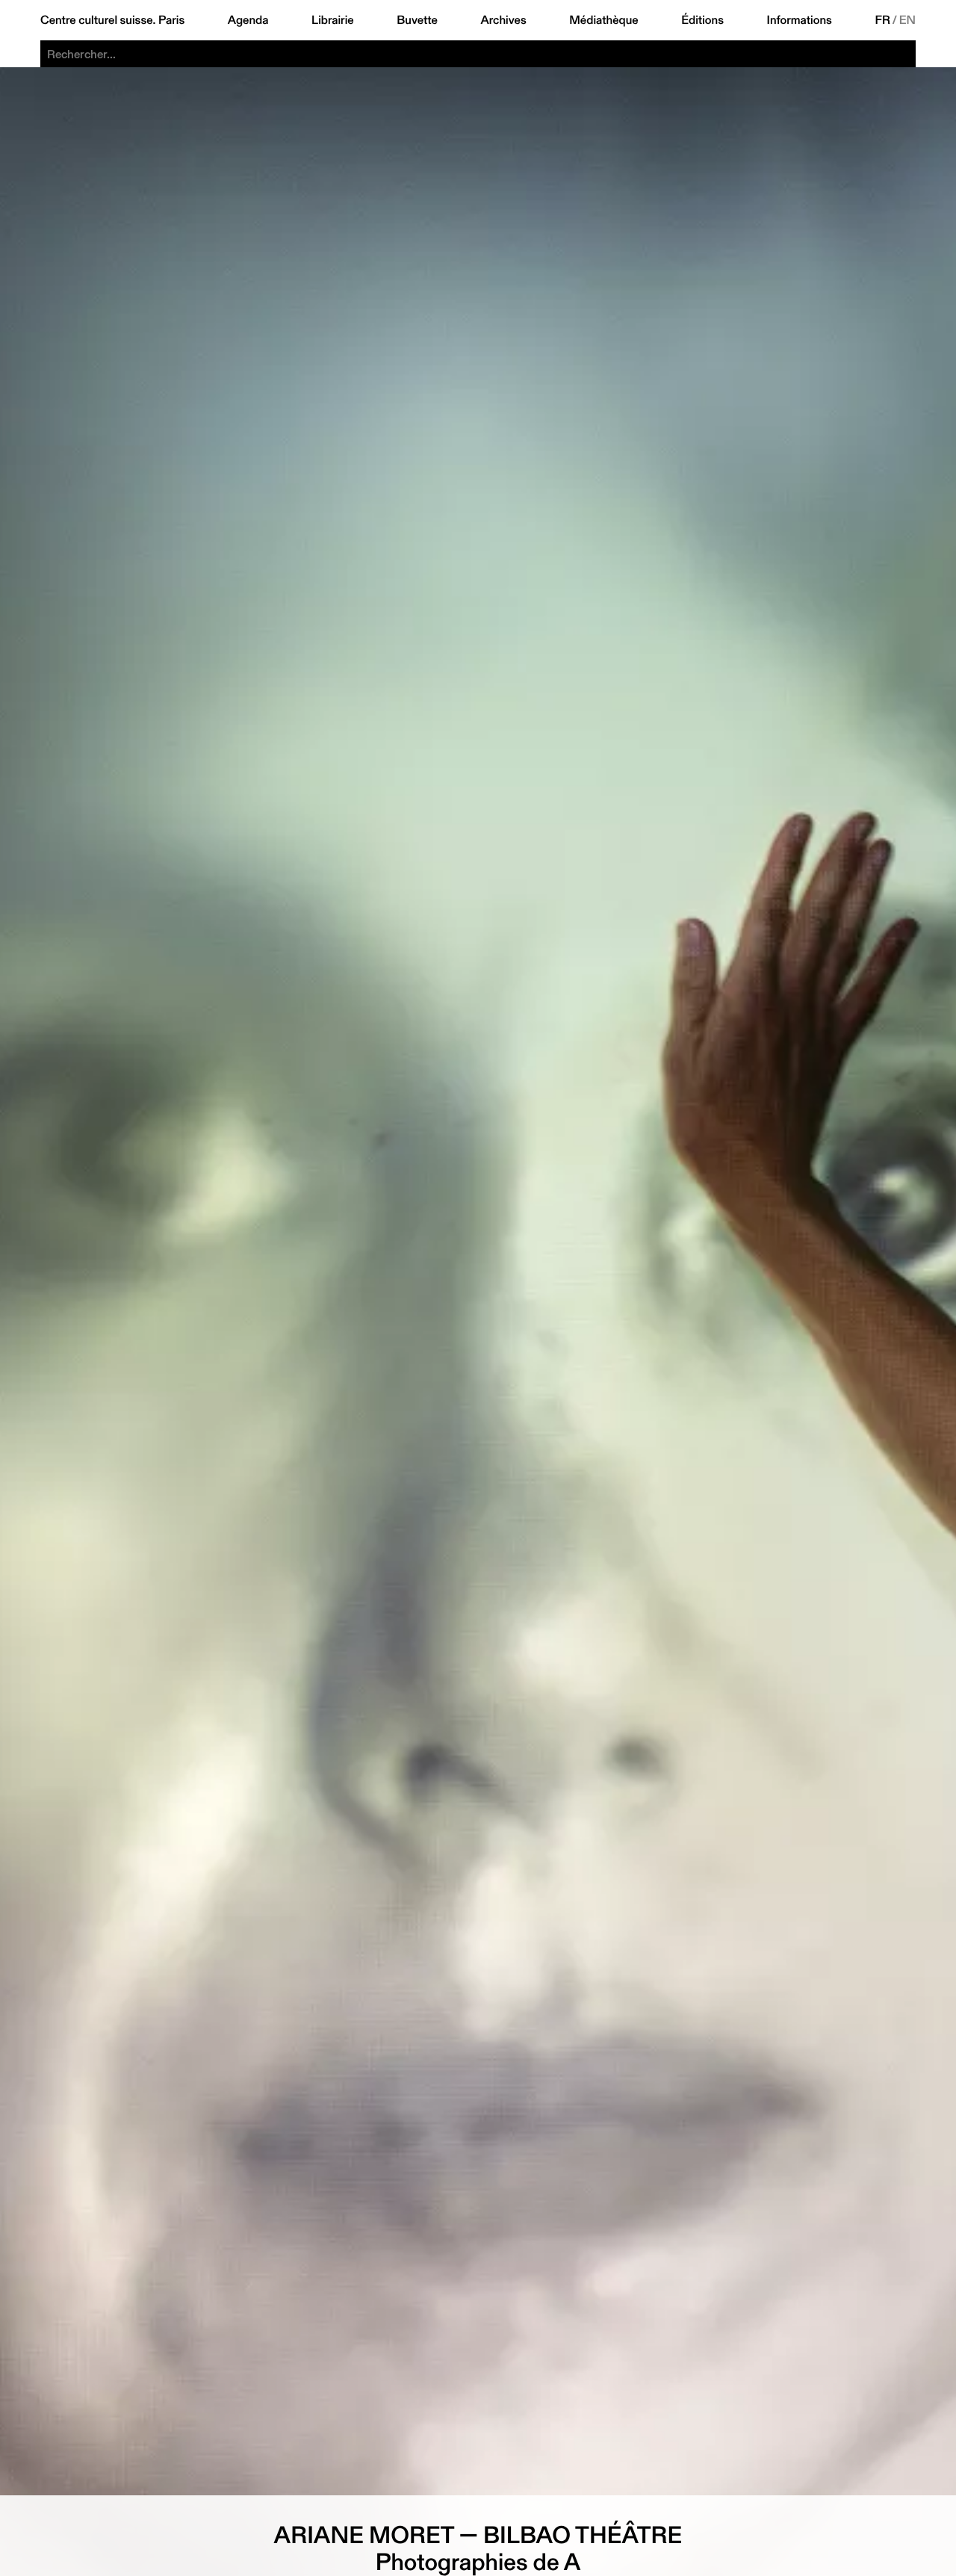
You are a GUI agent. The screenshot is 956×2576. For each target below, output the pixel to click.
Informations (800, 20)
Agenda (248, 20)
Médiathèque (603, 20)
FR (883, 20)
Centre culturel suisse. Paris (112, 20)
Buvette (417, 20)
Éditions (702, 20)
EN (907, 20)
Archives (503, 20)
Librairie (333, 20)
